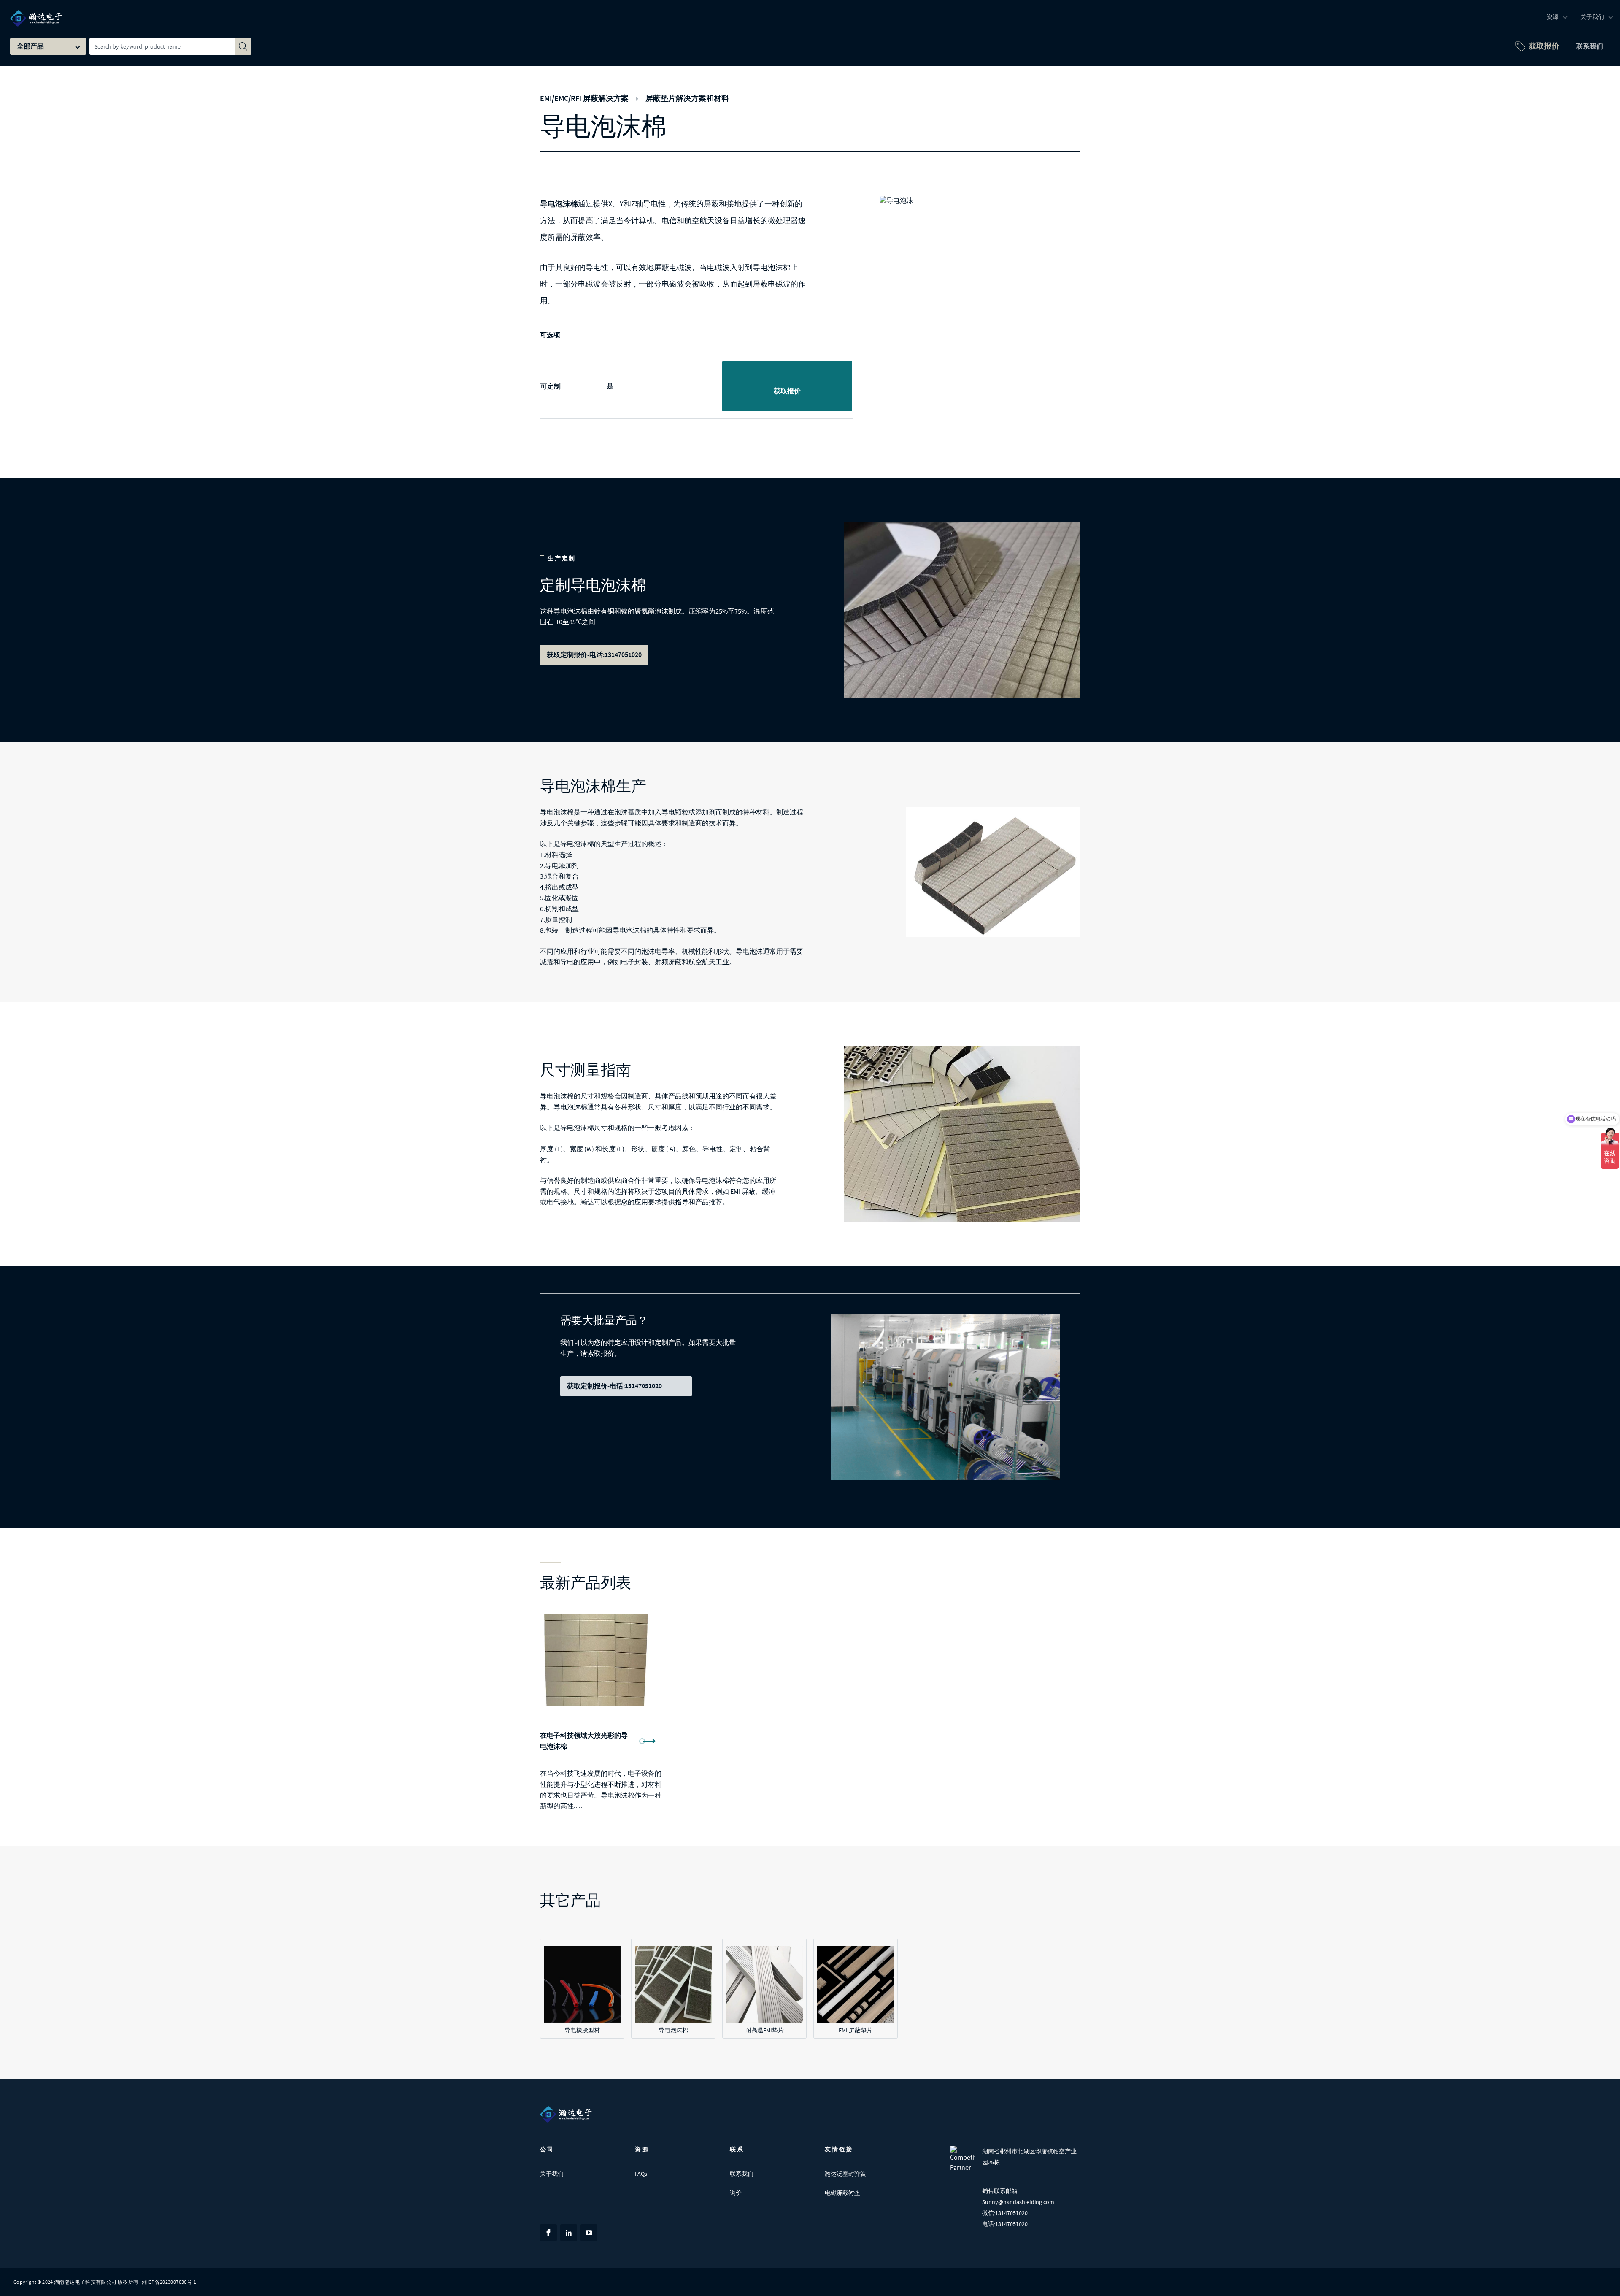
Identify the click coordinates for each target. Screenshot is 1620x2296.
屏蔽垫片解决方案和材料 (687, 98)
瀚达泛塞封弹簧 (845, 2174)
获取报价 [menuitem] (1544, 46)
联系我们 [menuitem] (1590, 46)
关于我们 (552, 2174)
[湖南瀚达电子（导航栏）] (566, 2114)
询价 (736, 2193)
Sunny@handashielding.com (1018, 2202)
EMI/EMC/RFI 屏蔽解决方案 (584, 98)
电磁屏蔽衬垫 (842, 2193)
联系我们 (742, 2174)
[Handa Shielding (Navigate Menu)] (36, 13)
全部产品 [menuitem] (30, 46)
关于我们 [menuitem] (1592, 17)
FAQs (641, 2174)
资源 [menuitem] (1552, 17)
